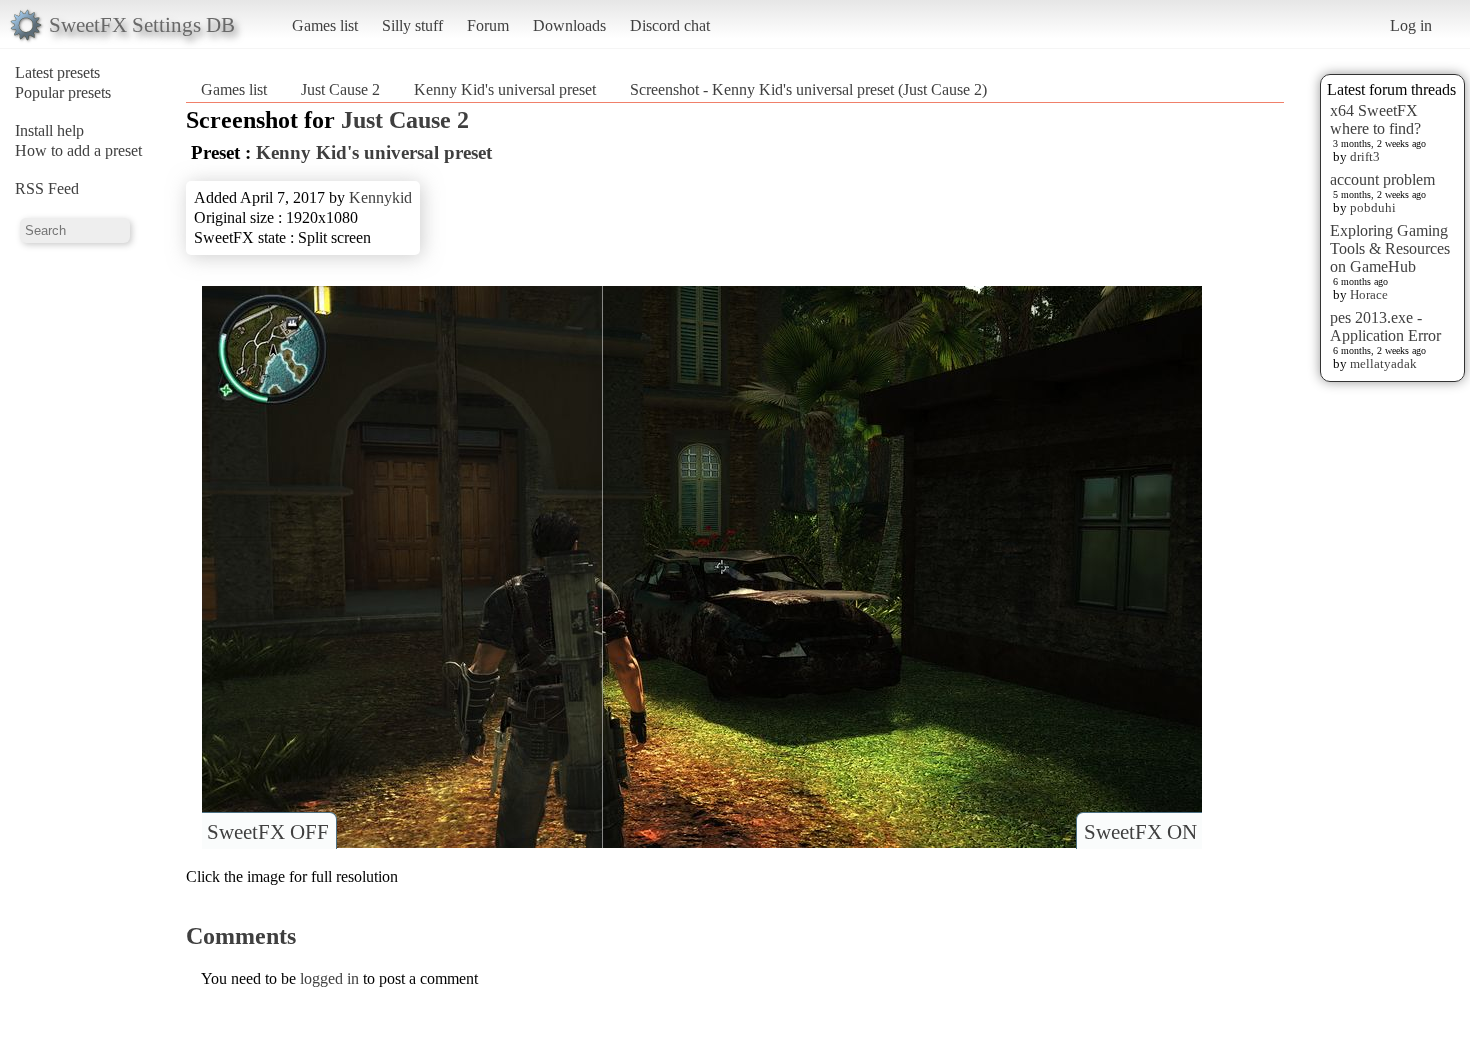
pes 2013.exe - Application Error (1385, 326)
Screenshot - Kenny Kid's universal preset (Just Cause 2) (808, 89)
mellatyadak (1383, 363)
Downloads (569, 25)
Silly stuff (412, 25)
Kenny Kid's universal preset (505, 89)
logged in (329, 978)
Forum (488, 25)
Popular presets (63, 92)
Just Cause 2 (340, 89)
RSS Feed (47, 188)
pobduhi (1373, 207)
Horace (1369, 294)
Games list (325, 25)
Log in (1411, 25)
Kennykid (380, 197)
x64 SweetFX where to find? (1375, 119)
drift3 (1365, 156)
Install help (49, 130)
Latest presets (57, 72)
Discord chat (670, 25)
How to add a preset (78, 150)
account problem (1382, 179)
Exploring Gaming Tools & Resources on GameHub (1390, 248)
